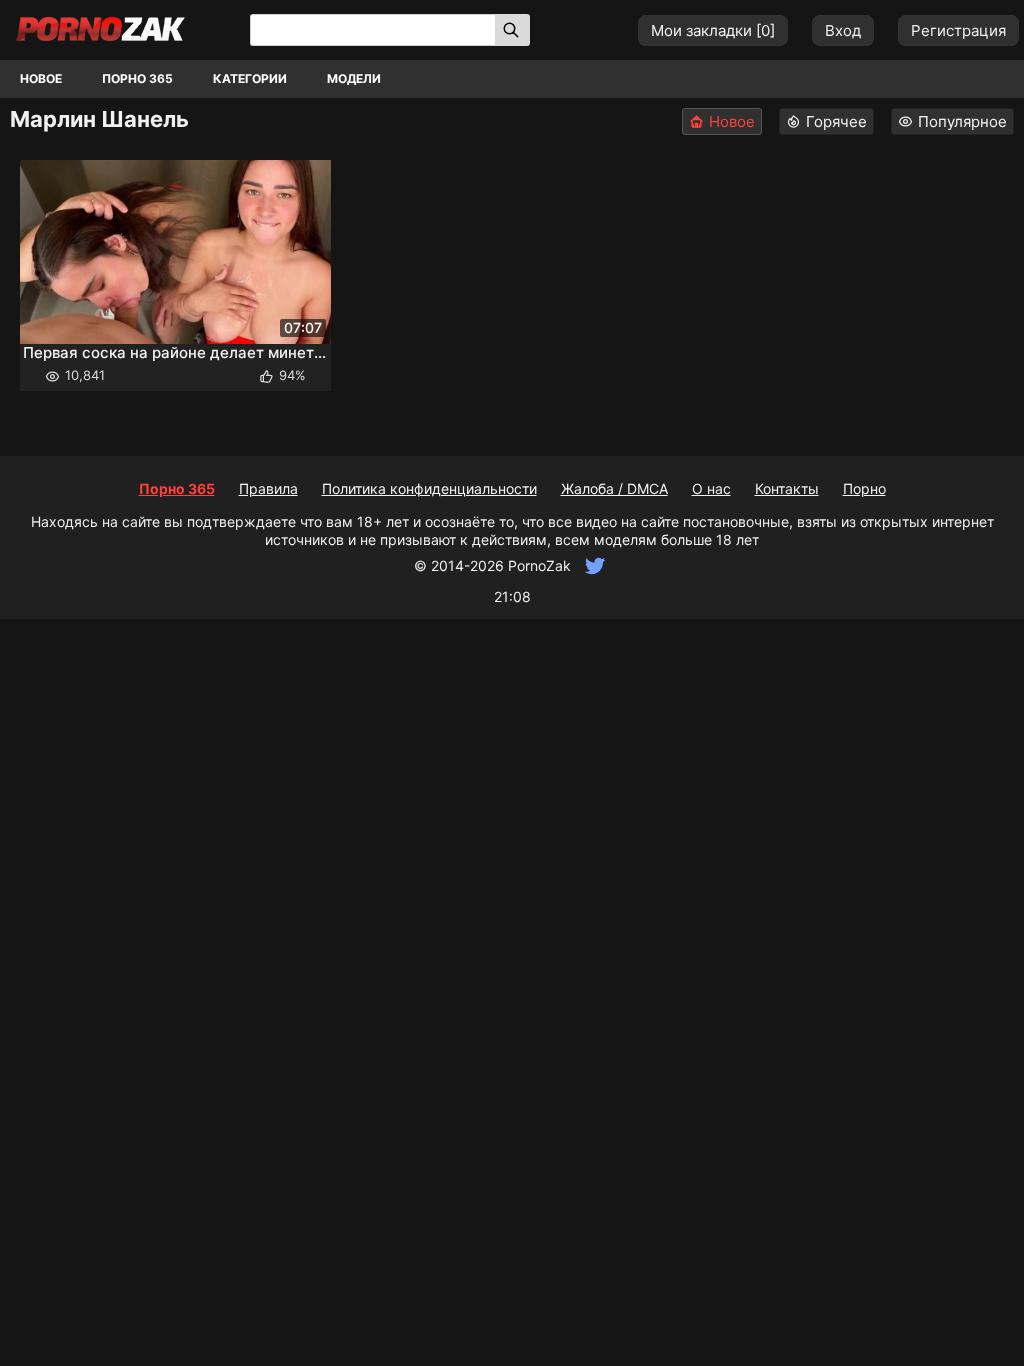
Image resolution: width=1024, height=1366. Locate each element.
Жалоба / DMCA (614, 488)
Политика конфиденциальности (429, 488)
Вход (843, 30)
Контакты (787, 488)
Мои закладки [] (713, 30)
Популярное (962, 121)
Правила (268, 488)
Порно (864, 488)
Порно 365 (137, 78)
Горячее (836, 121)
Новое (41, 78)
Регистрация (958, 30)
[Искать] (512, 30)
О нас (711, 488)
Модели (354, 78)
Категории (250, 78)
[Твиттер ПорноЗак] (592, 565)
